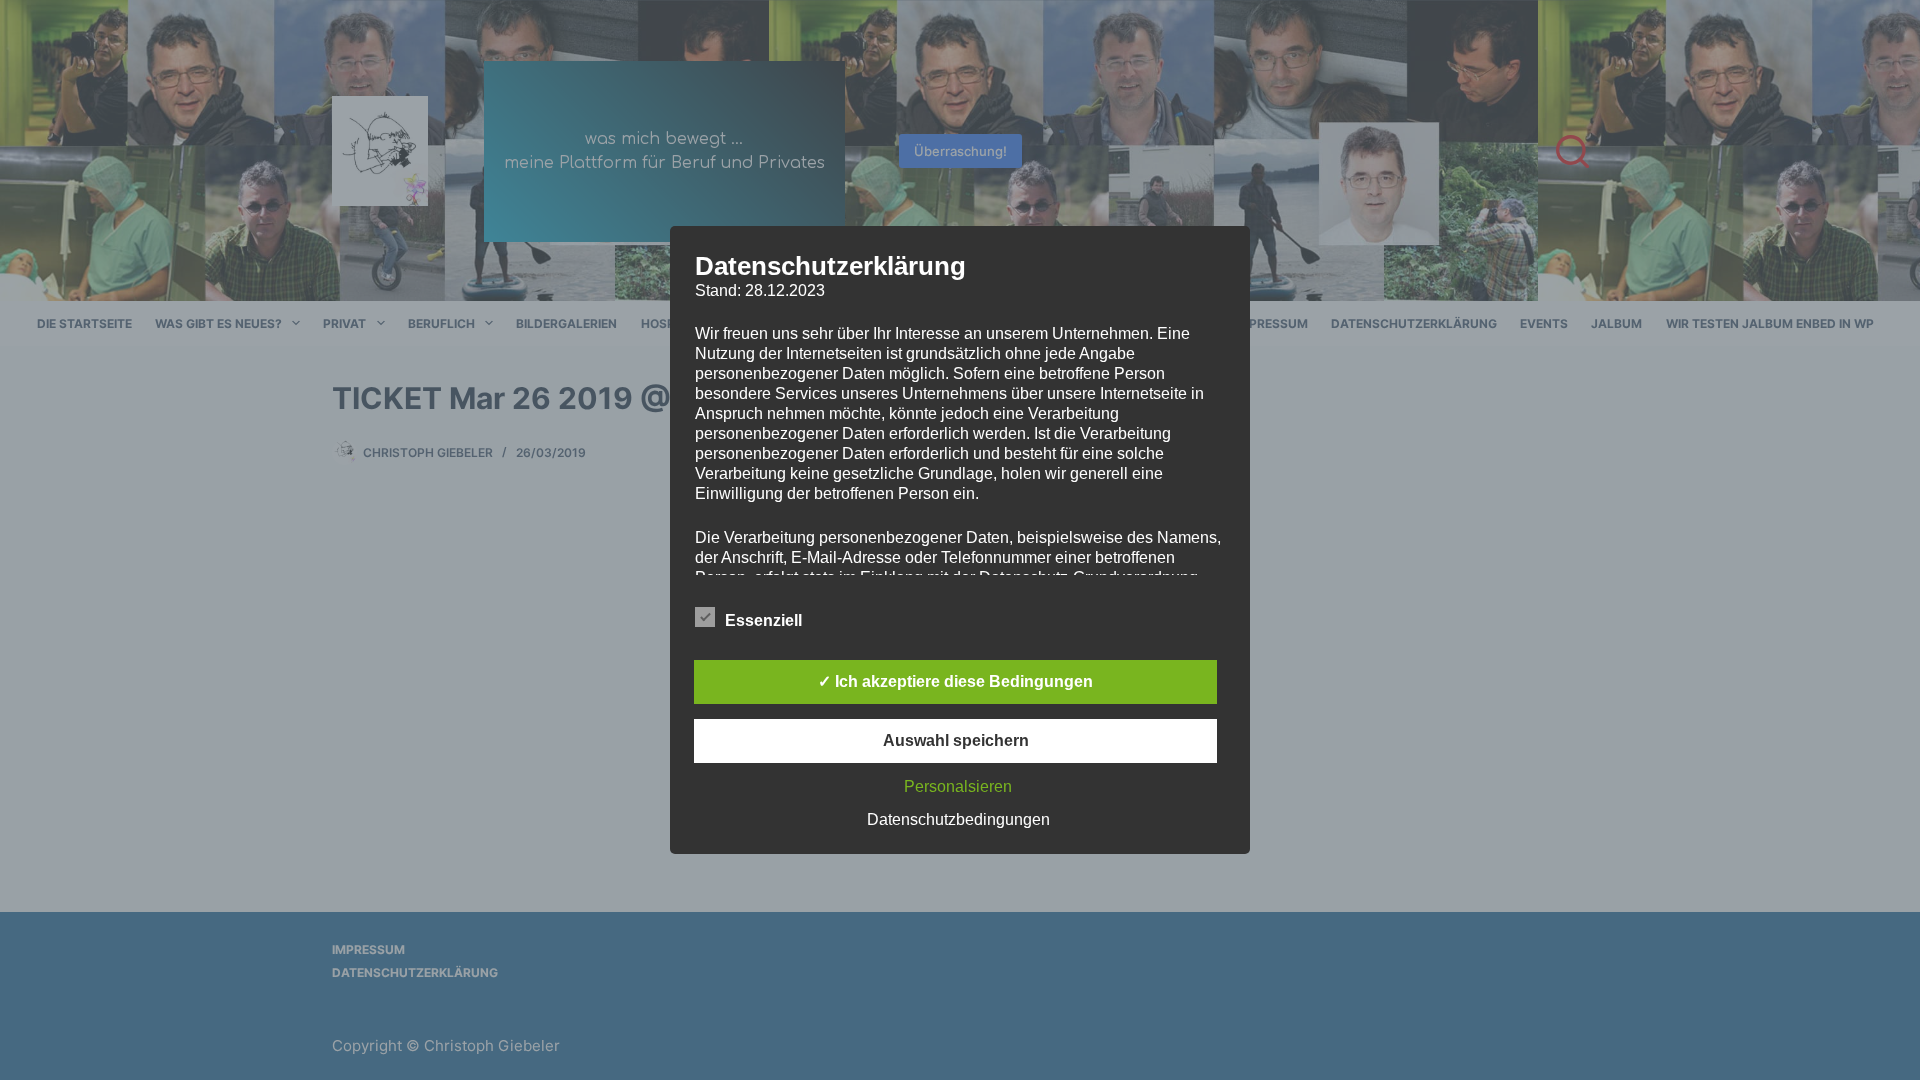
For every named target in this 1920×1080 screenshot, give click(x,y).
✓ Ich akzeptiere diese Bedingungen (955, 681)
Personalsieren (958, 786)
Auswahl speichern (956, 740)
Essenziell (763, 620)
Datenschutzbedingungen (958, 819)
